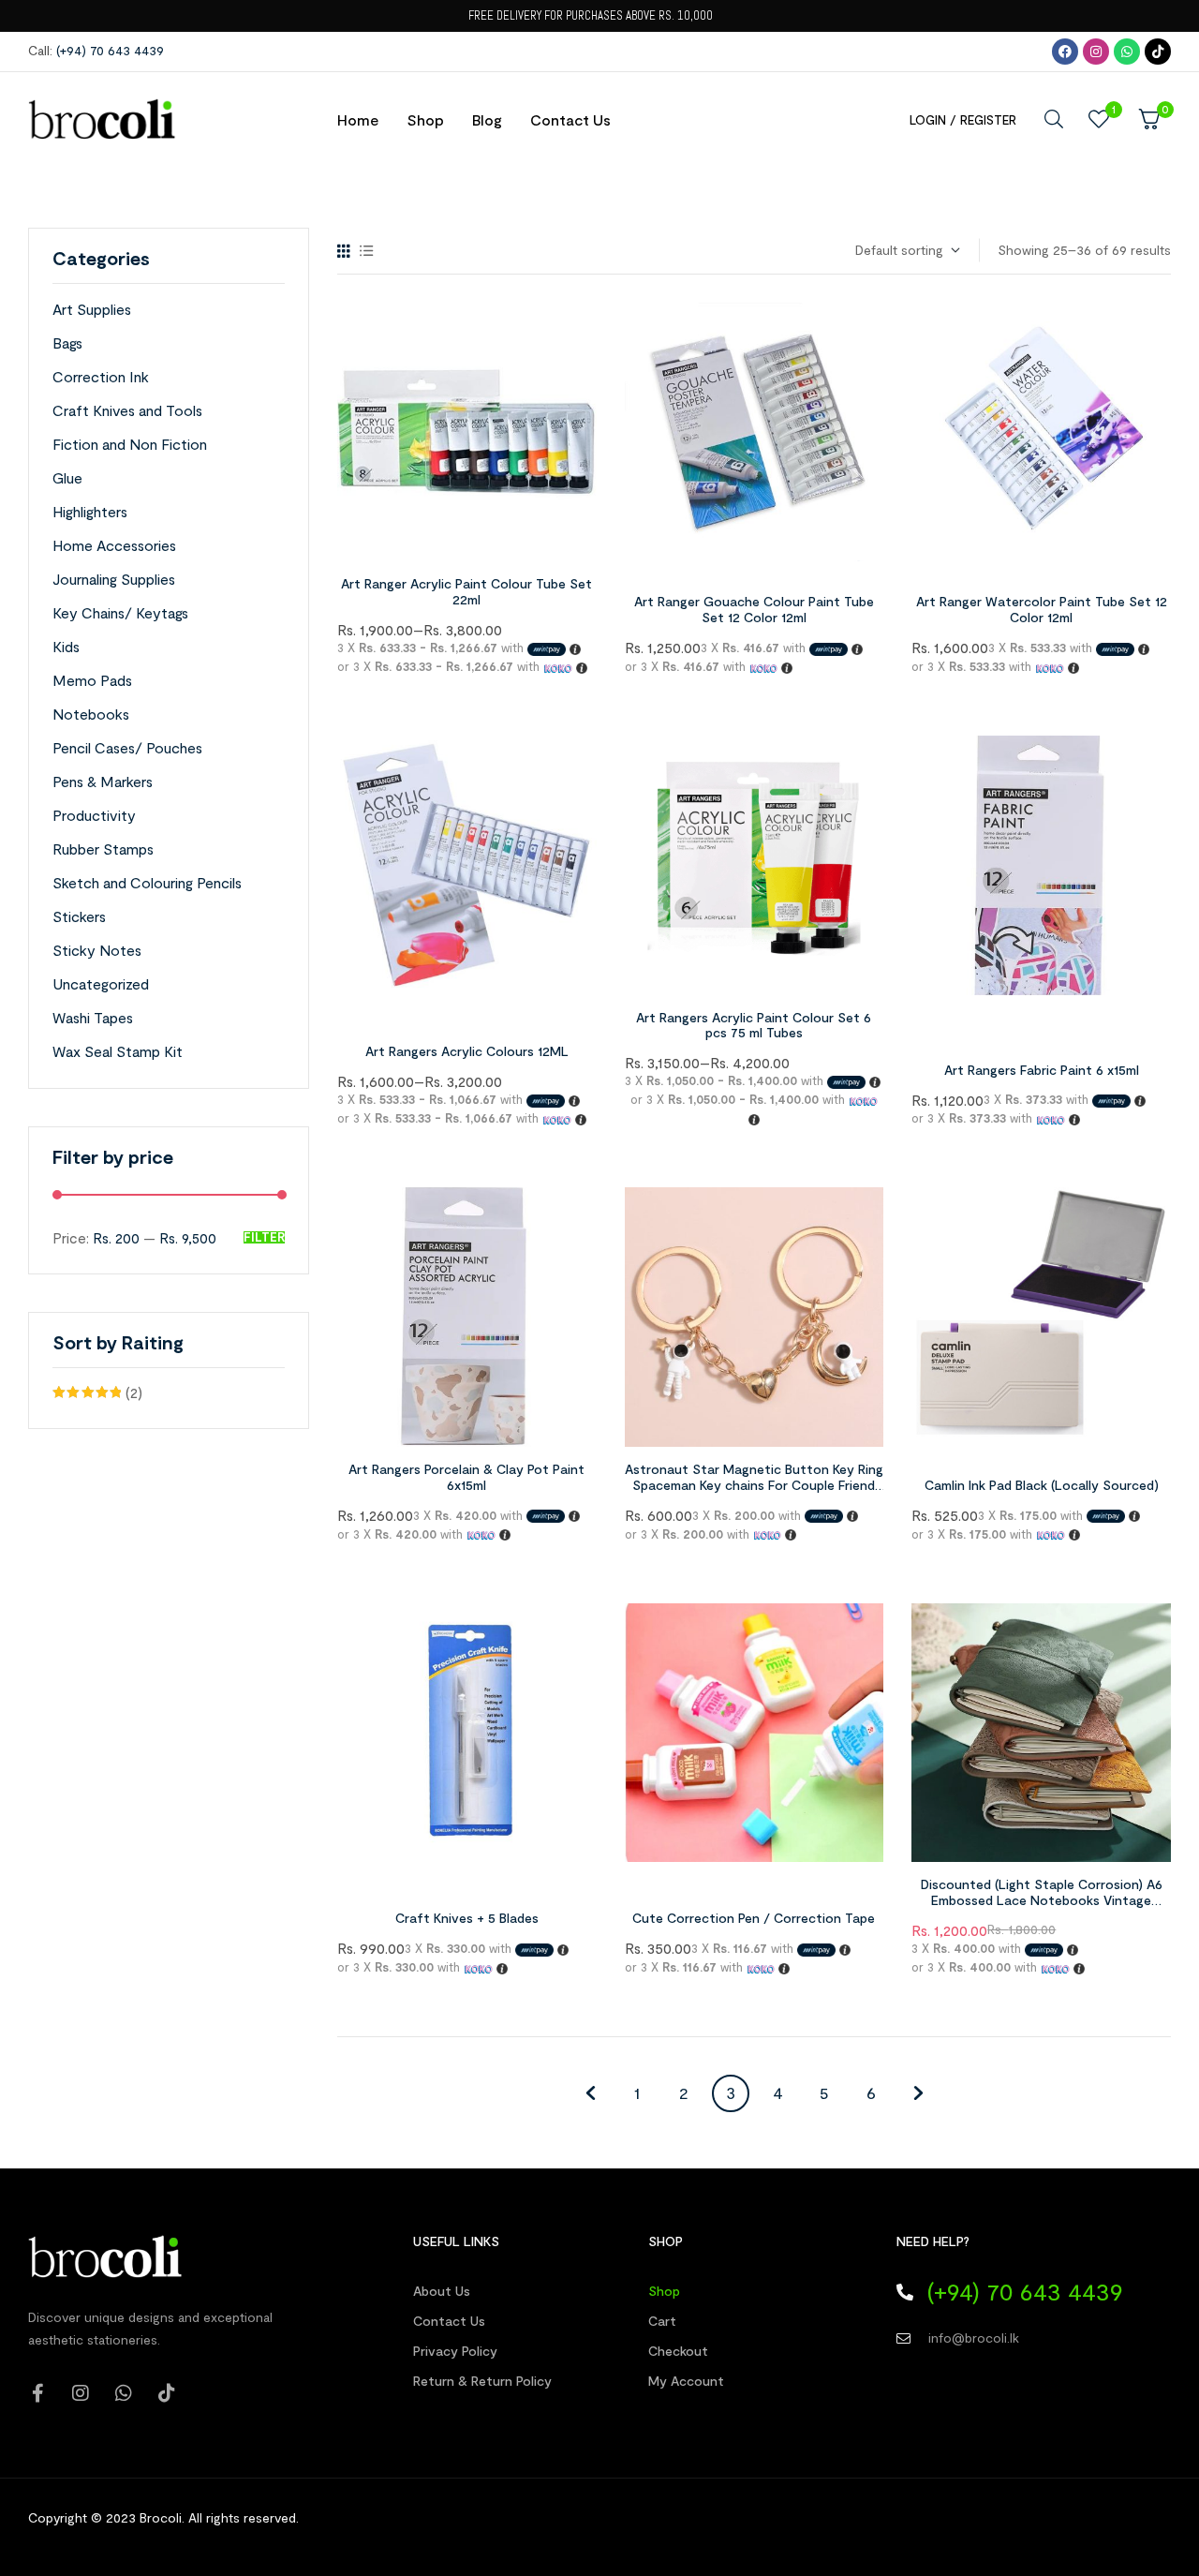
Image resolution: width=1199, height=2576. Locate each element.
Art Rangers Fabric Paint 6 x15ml (1042, 1070)
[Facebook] (1065, 52)
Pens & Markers (103, 781)
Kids (66, 646)
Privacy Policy (455, 2351)
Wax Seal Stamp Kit (118, 1051)
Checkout (678, 2351)
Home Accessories (114, 545)
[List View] (367, 251)
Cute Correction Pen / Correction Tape (754, 1918)
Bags (67, 342)
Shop (664, 2291)
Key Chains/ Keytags (120, 612)
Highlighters (90, 511)
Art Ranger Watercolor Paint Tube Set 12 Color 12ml (1042, 609)
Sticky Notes (97, 950)
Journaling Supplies (114, 579)
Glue (67, 477)
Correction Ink (101, 376)
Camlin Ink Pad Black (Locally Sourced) (1042, 1485)
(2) (97, 1394)
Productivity (94, 815)
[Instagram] (1096, 52)
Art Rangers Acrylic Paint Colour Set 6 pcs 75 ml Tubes (754, 1025)
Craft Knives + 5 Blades (467, 1918)
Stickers (79, 916)
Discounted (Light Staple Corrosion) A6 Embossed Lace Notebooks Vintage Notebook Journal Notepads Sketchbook (1042, 1900)
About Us (442, 2291)
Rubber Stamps (103, 849)
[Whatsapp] (1127, 52)
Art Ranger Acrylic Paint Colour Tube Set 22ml (466, 591)
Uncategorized (101, 983)
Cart (662, 2321)
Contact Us (449, 2321)
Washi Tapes (93, 1017)
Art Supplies (92, 309)
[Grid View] (344, 251)
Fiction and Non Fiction (130, 444)
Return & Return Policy (482, 2381)
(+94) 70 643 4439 (110, 50)
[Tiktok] (1158, 52)
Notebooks (91, 714)
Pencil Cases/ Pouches (127, 747)
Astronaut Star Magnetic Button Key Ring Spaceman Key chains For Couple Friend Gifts (754, 1485)
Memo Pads (92, 680)
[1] (1099, 119)
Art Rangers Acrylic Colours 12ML (467, 1051)
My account (686, 2381)
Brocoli (161, 2517)
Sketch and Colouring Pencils (147, 882)
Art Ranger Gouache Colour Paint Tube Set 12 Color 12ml (754, 609)
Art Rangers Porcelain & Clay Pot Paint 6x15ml (466, 1477)
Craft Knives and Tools (127, 410)
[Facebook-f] (37, 2393)
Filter (264, 1237)
